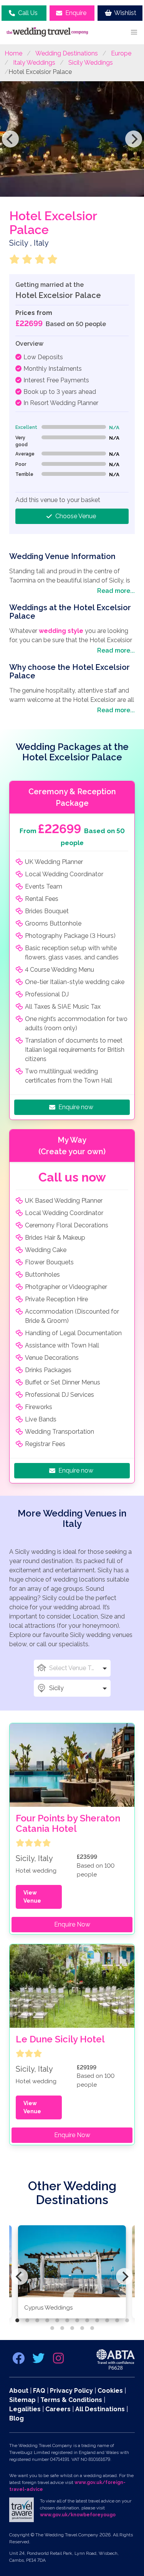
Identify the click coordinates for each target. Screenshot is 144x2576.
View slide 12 (127, 2320)
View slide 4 (47, 2320)
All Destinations (100, 2409)
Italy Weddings (34, 63)
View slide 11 (117, 2320)
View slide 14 (62, 2328)
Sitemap (22, 2400)
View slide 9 (97, 2320)
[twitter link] (39, 2361)
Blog (17, 2418)
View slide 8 (87, 2320)
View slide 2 (27, 2320)
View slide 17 (92, 2328)
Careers (58, 2409)
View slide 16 (82, 2328)
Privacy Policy (71, 2391)
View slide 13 (52, 2328)
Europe (121, 53)
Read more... (116, 591)
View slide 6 (67, 2320)
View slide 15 (72, 2328)
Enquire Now (72, 1924)
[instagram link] (58, 2361)
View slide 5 (57, 2320)
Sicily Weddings (91, 63)
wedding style (61, 631)
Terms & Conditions (71, 2400)
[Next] (134, 139)
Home (13, 53)
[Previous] (10, 139)
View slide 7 (77, 2320)
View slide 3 (37, 2320)
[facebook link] (19, 2361)
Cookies (110, 2391)
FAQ (39, 2391)
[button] (134, 32)
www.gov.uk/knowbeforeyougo (78, 2515)
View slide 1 (17, 2320)
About (19, 2391)
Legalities (25, 2409)
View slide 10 (107, 2320)
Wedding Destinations (67, 53)
